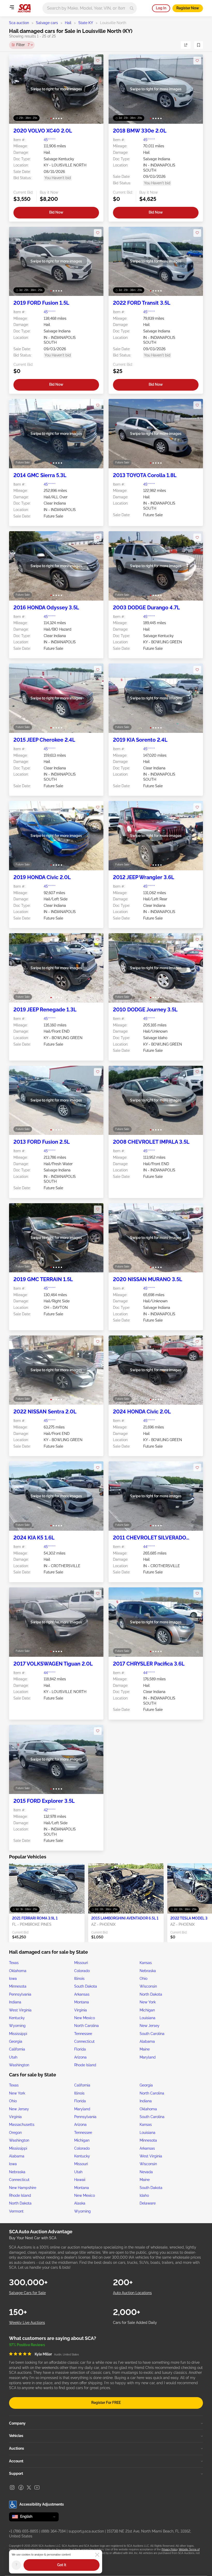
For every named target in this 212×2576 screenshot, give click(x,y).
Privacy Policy (169, 2549)
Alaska (80, 2203)
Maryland (148, 2057)
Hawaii (80, 2180)
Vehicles (16, 2436)
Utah (13, 2057)
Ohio (143, 1979)
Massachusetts (22, 2125)
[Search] (132, 8)
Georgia (16, 2041)
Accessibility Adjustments (42, 2504)
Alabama (147, 2041)
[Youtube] (37, 2487)
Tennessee (83, 2034)
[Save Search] (199, 45)
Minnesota (18, 1986)
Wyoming (17, 2026)
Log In (161, 8)
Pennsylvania (20, 1994)
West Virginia (20, 2010)
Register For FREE (106, 2403)
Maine (145, 2049)
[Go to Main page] (24, 8)
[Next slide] (94, 89)
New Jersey (150, 2026)
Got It (62, 2565)
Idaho (144, 2195)
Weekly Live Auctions (27, 2323)
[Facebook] (21, 2487)
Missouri (81, 1963)
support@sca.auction (86, 2531)
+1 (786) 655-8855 (24, 2531)
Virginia (81, 2010)
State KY (86, 23)
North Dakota (151, 1994)
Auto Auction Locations (132, 2293)
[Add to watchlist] (98, 61)
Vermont (16, 2211)
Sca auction (19, 23)
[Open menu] (12, 7)
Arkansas (82, 1994)
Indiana (15, 2002)
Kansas (146, 1963)
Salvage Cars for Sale (27, 2293)
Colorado (82, 1971)
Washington (19, 2065)
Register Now (188, 8)
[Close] (97, 2555)
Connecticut (84, 2041)
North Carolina (86, 2026)
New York (148, 2002)
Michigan (147, 2010)
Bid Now (56, 212)
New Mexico (85, 2018)
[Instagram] (12, 2487)
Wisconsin (148, 1986)
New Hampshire (23, 2188)
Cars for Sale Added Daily (135, 2323)
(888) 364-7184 (53, 2531)
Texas (14, 1963)
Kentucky (17, 2018)
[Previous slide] (18, 89)
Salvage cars (47, 23)
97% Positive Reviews (27, 2345)
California (17, 2049)
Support (16, 2473)
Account (16, 2461)
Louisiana (147, 2018)
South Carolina (152, 2034)
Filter (23, 45)
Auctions (17, 2448)
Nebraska (148, 1971)
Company (17, 2423)
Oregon (15, 2133)
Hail (68, 23)
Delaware (148, 2203)
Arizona (80, 2057)
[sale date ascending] (186, 45)
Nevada (146, 2172)
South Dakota (86, 1986)
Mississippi (18, 2034)
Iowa (13, 1979)
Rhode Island (85, 2065)
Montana (82, 2002)
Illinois (79, 1979)
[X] (29, 2487)
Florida (80, 2049)
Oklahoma (18, 1971)
